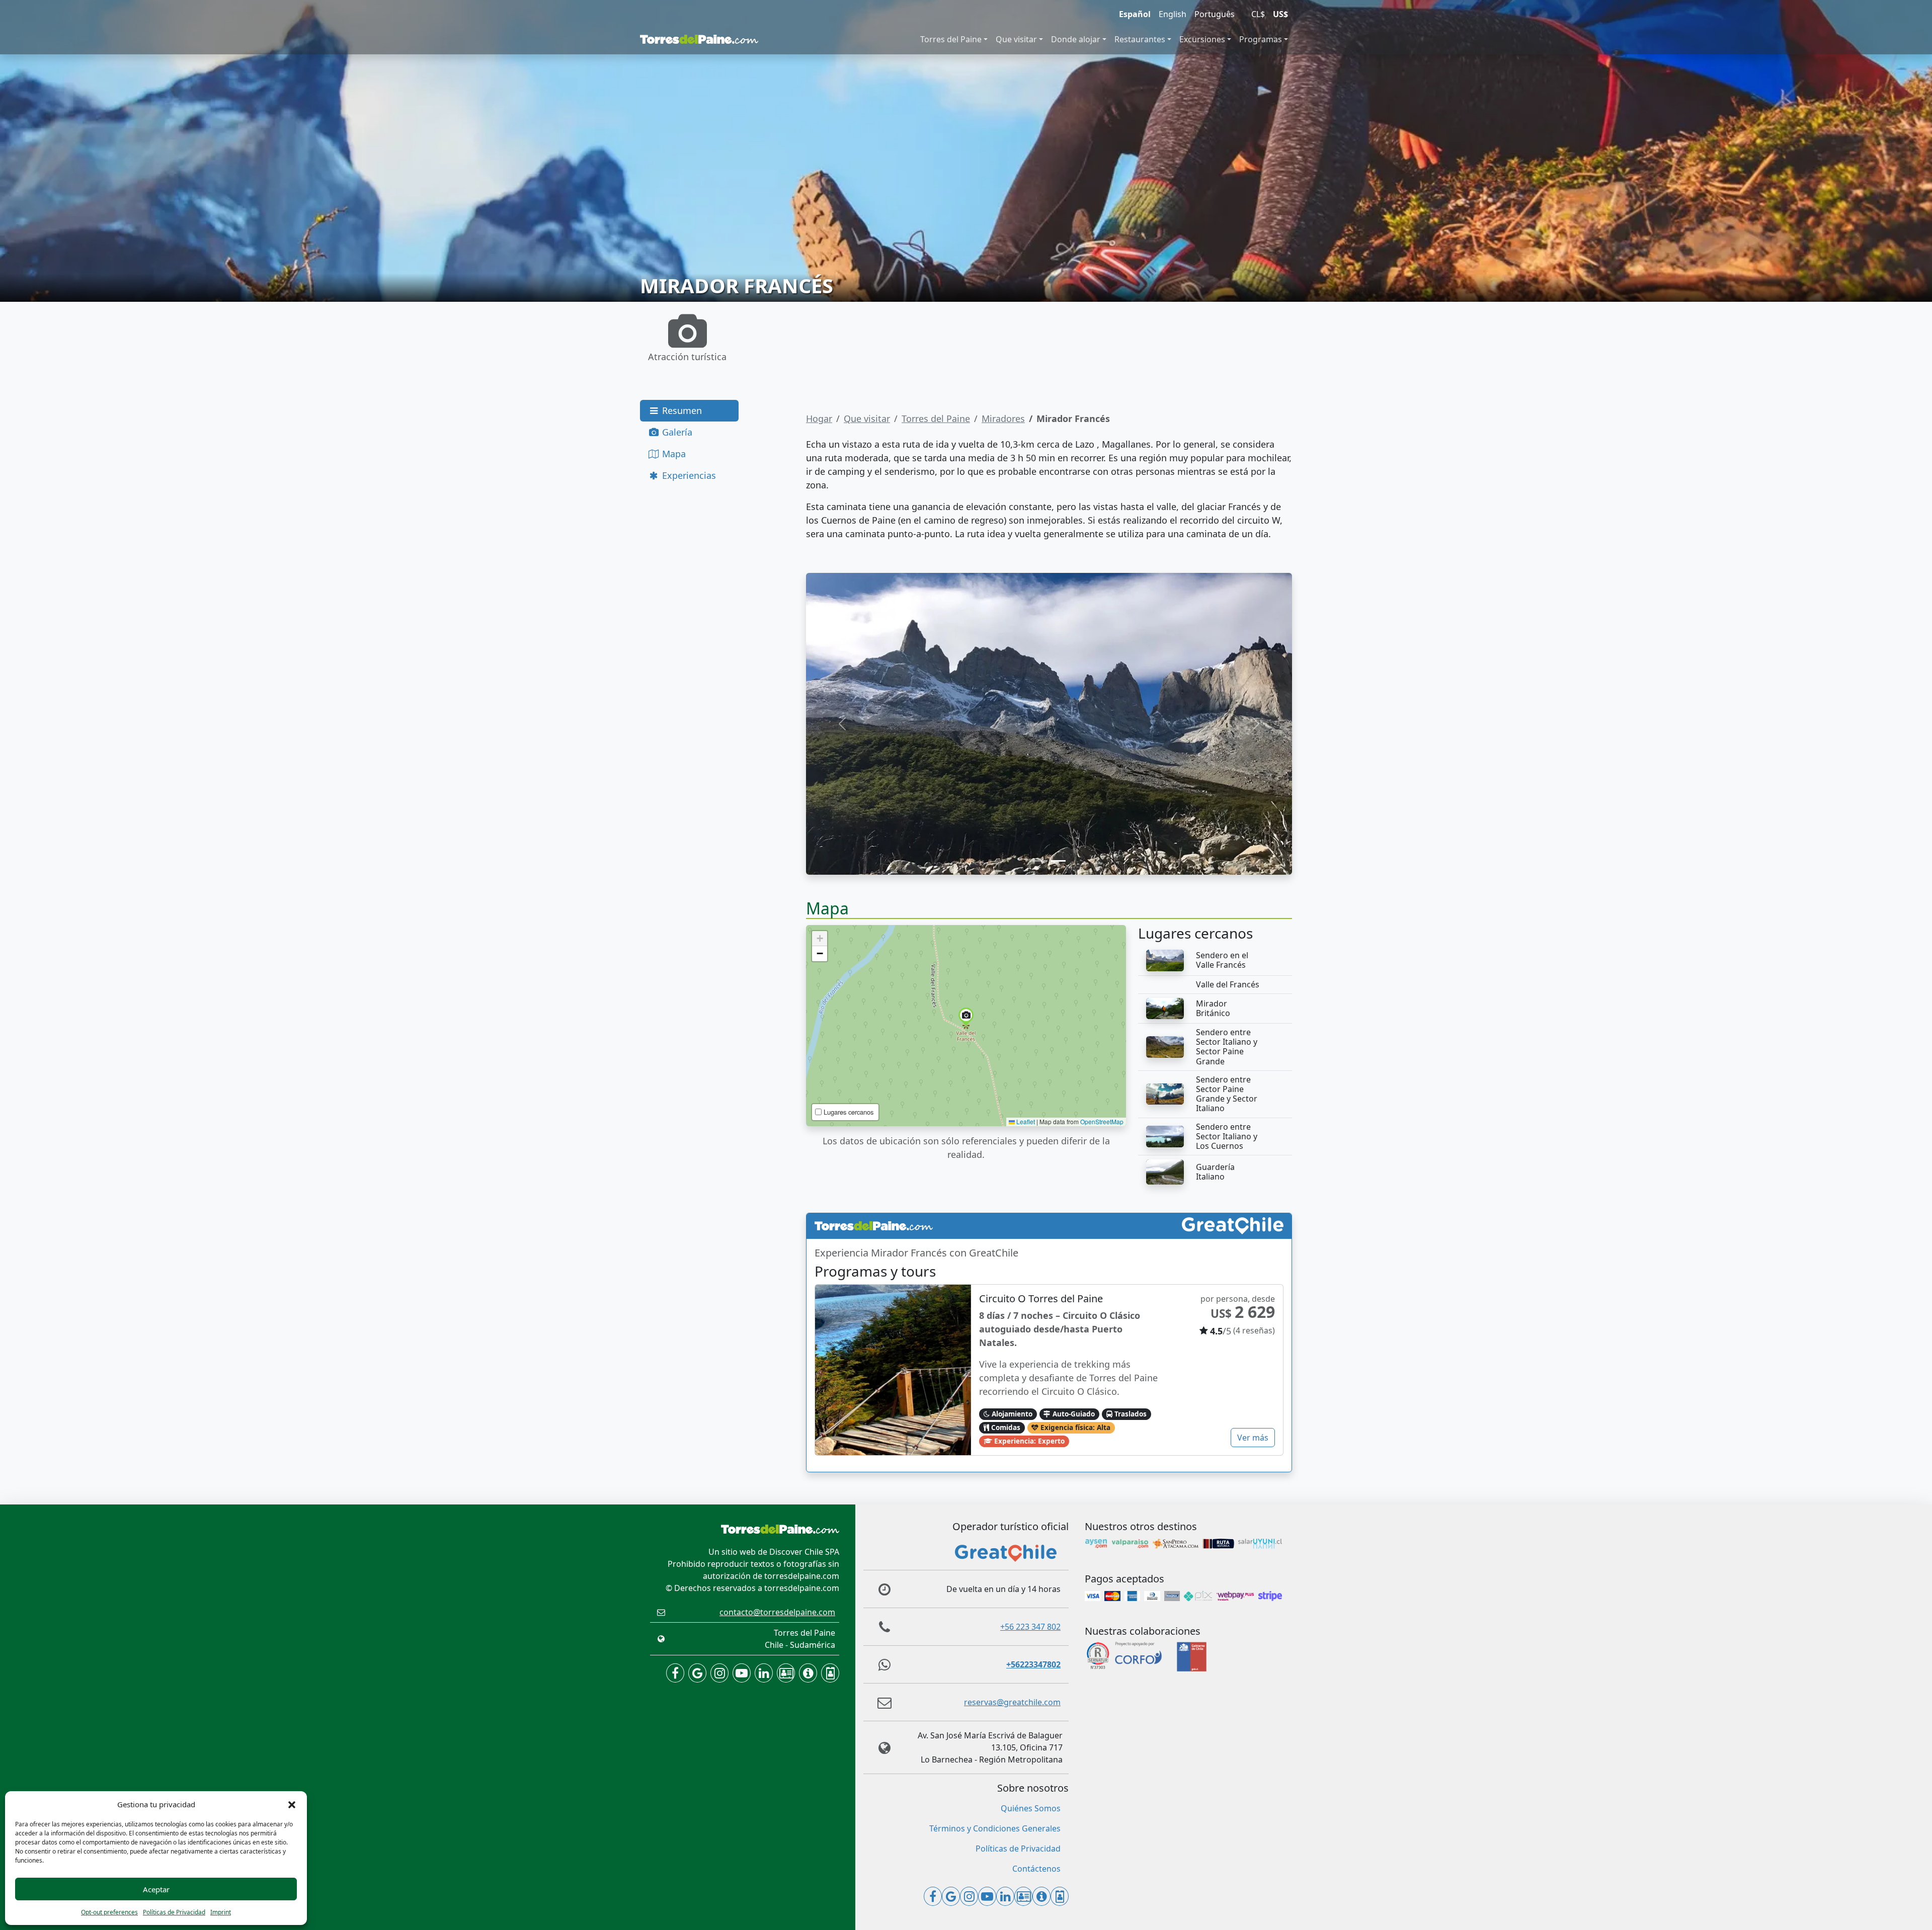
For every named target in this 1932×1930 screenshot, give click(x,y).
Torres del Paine (951, 39)
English (1173, 14)
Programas (1261, 39)
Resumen (681, 410)
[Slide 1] (1040, 861)
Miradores (1003, 418)
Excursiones (1202, 39)
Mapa (673, 454)
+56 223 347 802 (1030, 1627)
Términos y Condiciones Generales (995, 1828)
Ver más (1253, 1438)
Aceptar (156, 1889)
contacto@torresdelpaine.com (777, 1612)
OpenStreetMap (1102, 1121)
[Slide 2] (1058, 861)
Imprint (221, 1912)
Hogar (819, 418)
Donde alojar (1076, 39)
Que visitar (1016, 39)
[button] (292, 1804)
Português (1215, 14)
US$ (1280, 14)
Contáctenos (1036, 1869)
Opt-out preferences (109, 1912)
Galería (676, 432)
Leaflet (1025, 1121)
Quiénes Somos (1031, 1808)
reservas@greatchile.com (1012, 1702)
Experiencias (688, 475)
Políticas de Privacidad (174, 1912)
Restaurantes (1140, 39)
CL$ (1258, 14)
